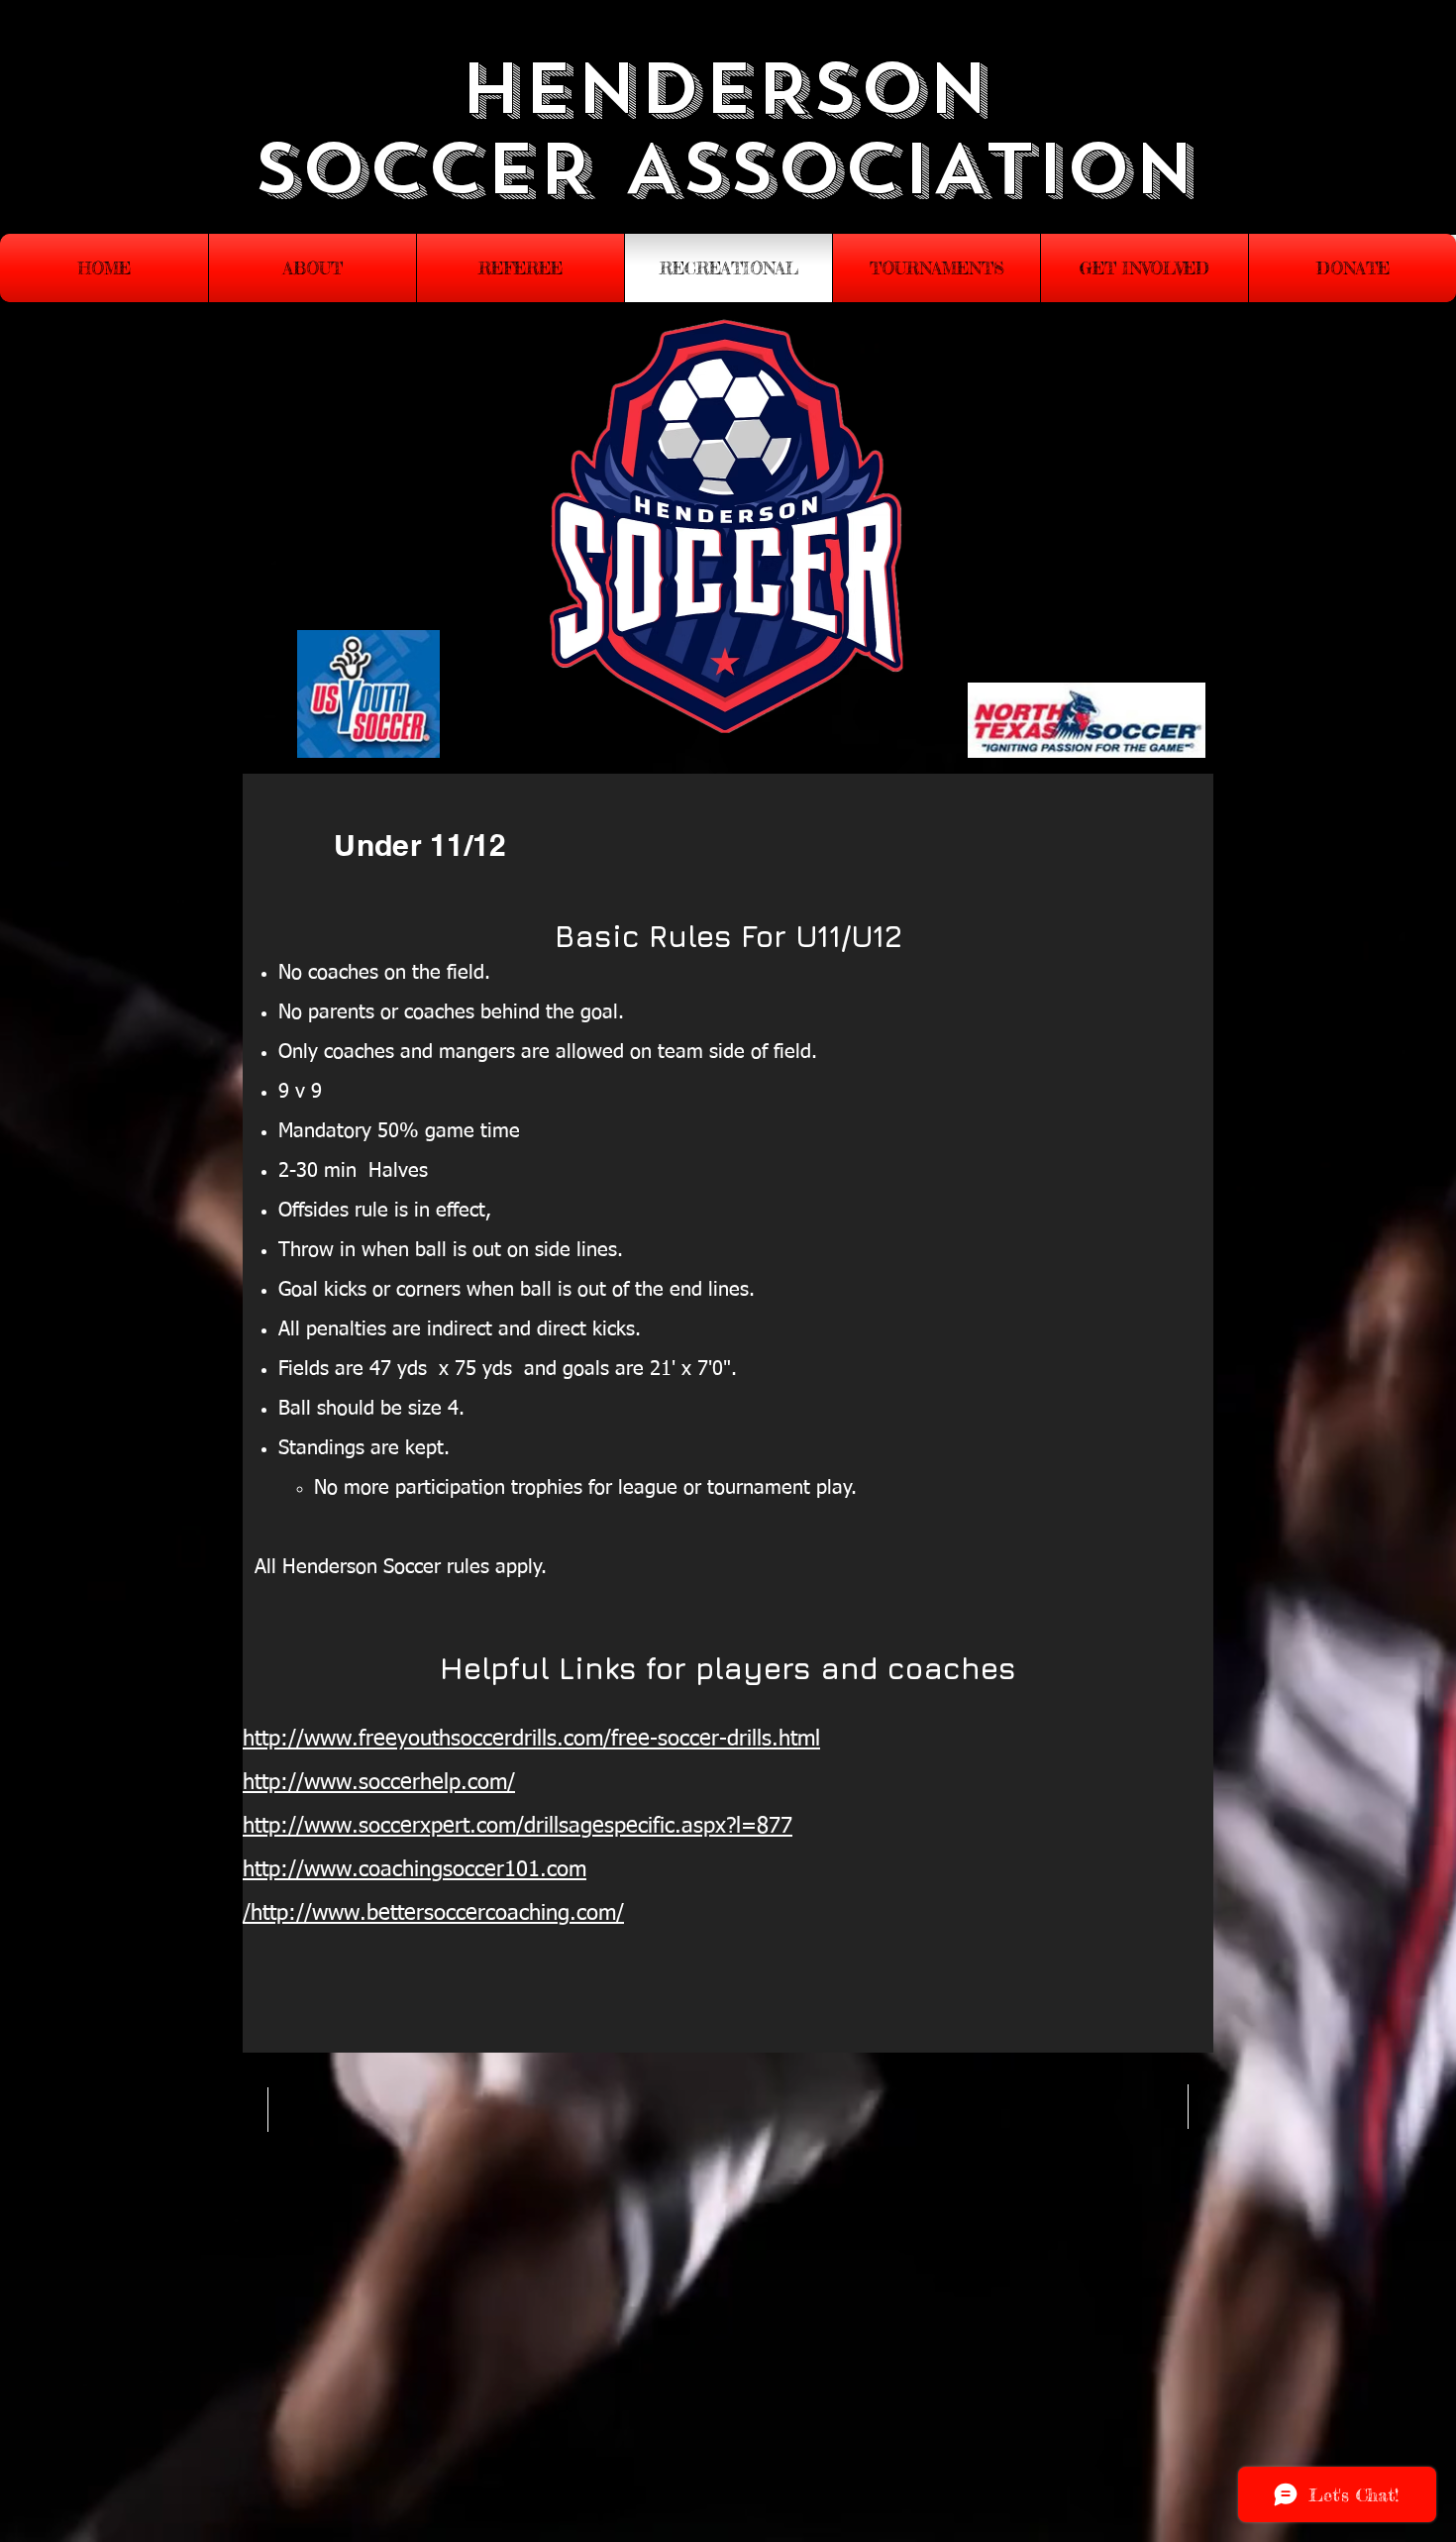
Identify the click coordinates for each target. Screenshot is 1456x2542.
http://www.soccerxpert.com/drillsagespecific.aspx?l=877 (518, 1827)
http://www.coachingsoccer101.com (415, 1870)
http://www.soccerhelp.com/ (379, 1783)
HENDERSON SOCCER (621, 130)
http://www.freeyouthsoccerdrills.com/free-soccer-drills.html (531, 1740)
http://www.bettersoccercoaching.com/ (437, 1914)
